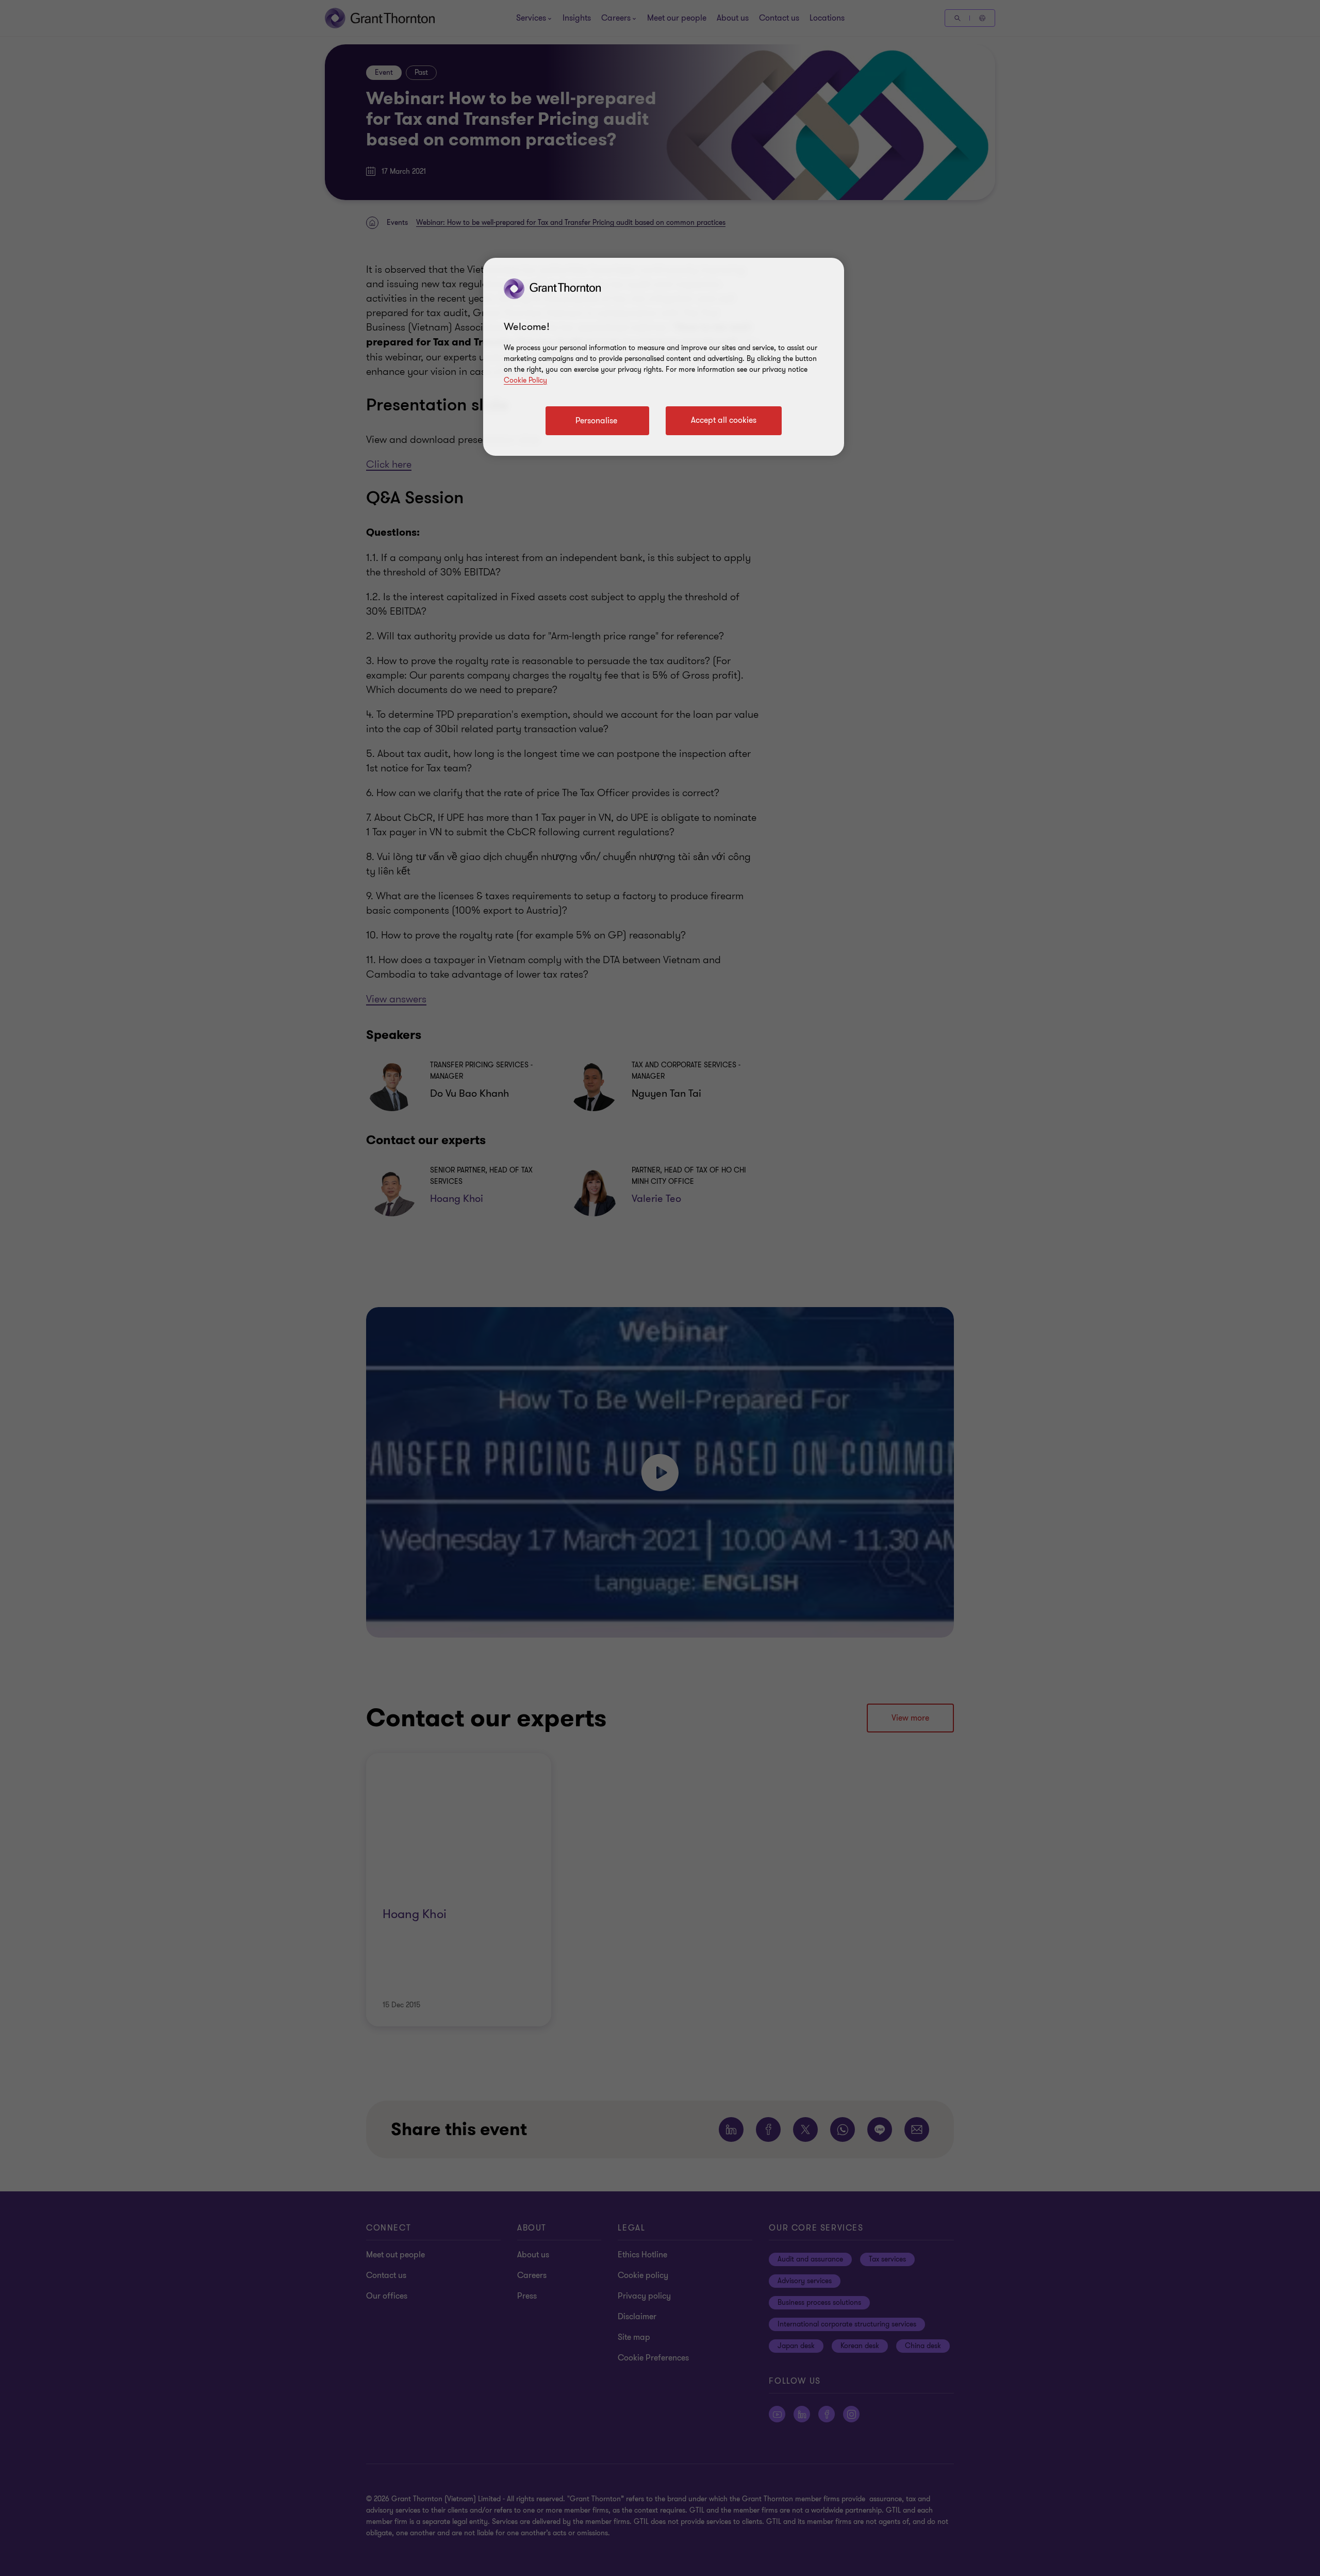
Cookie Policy (525, 380)
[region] (664, 357)
